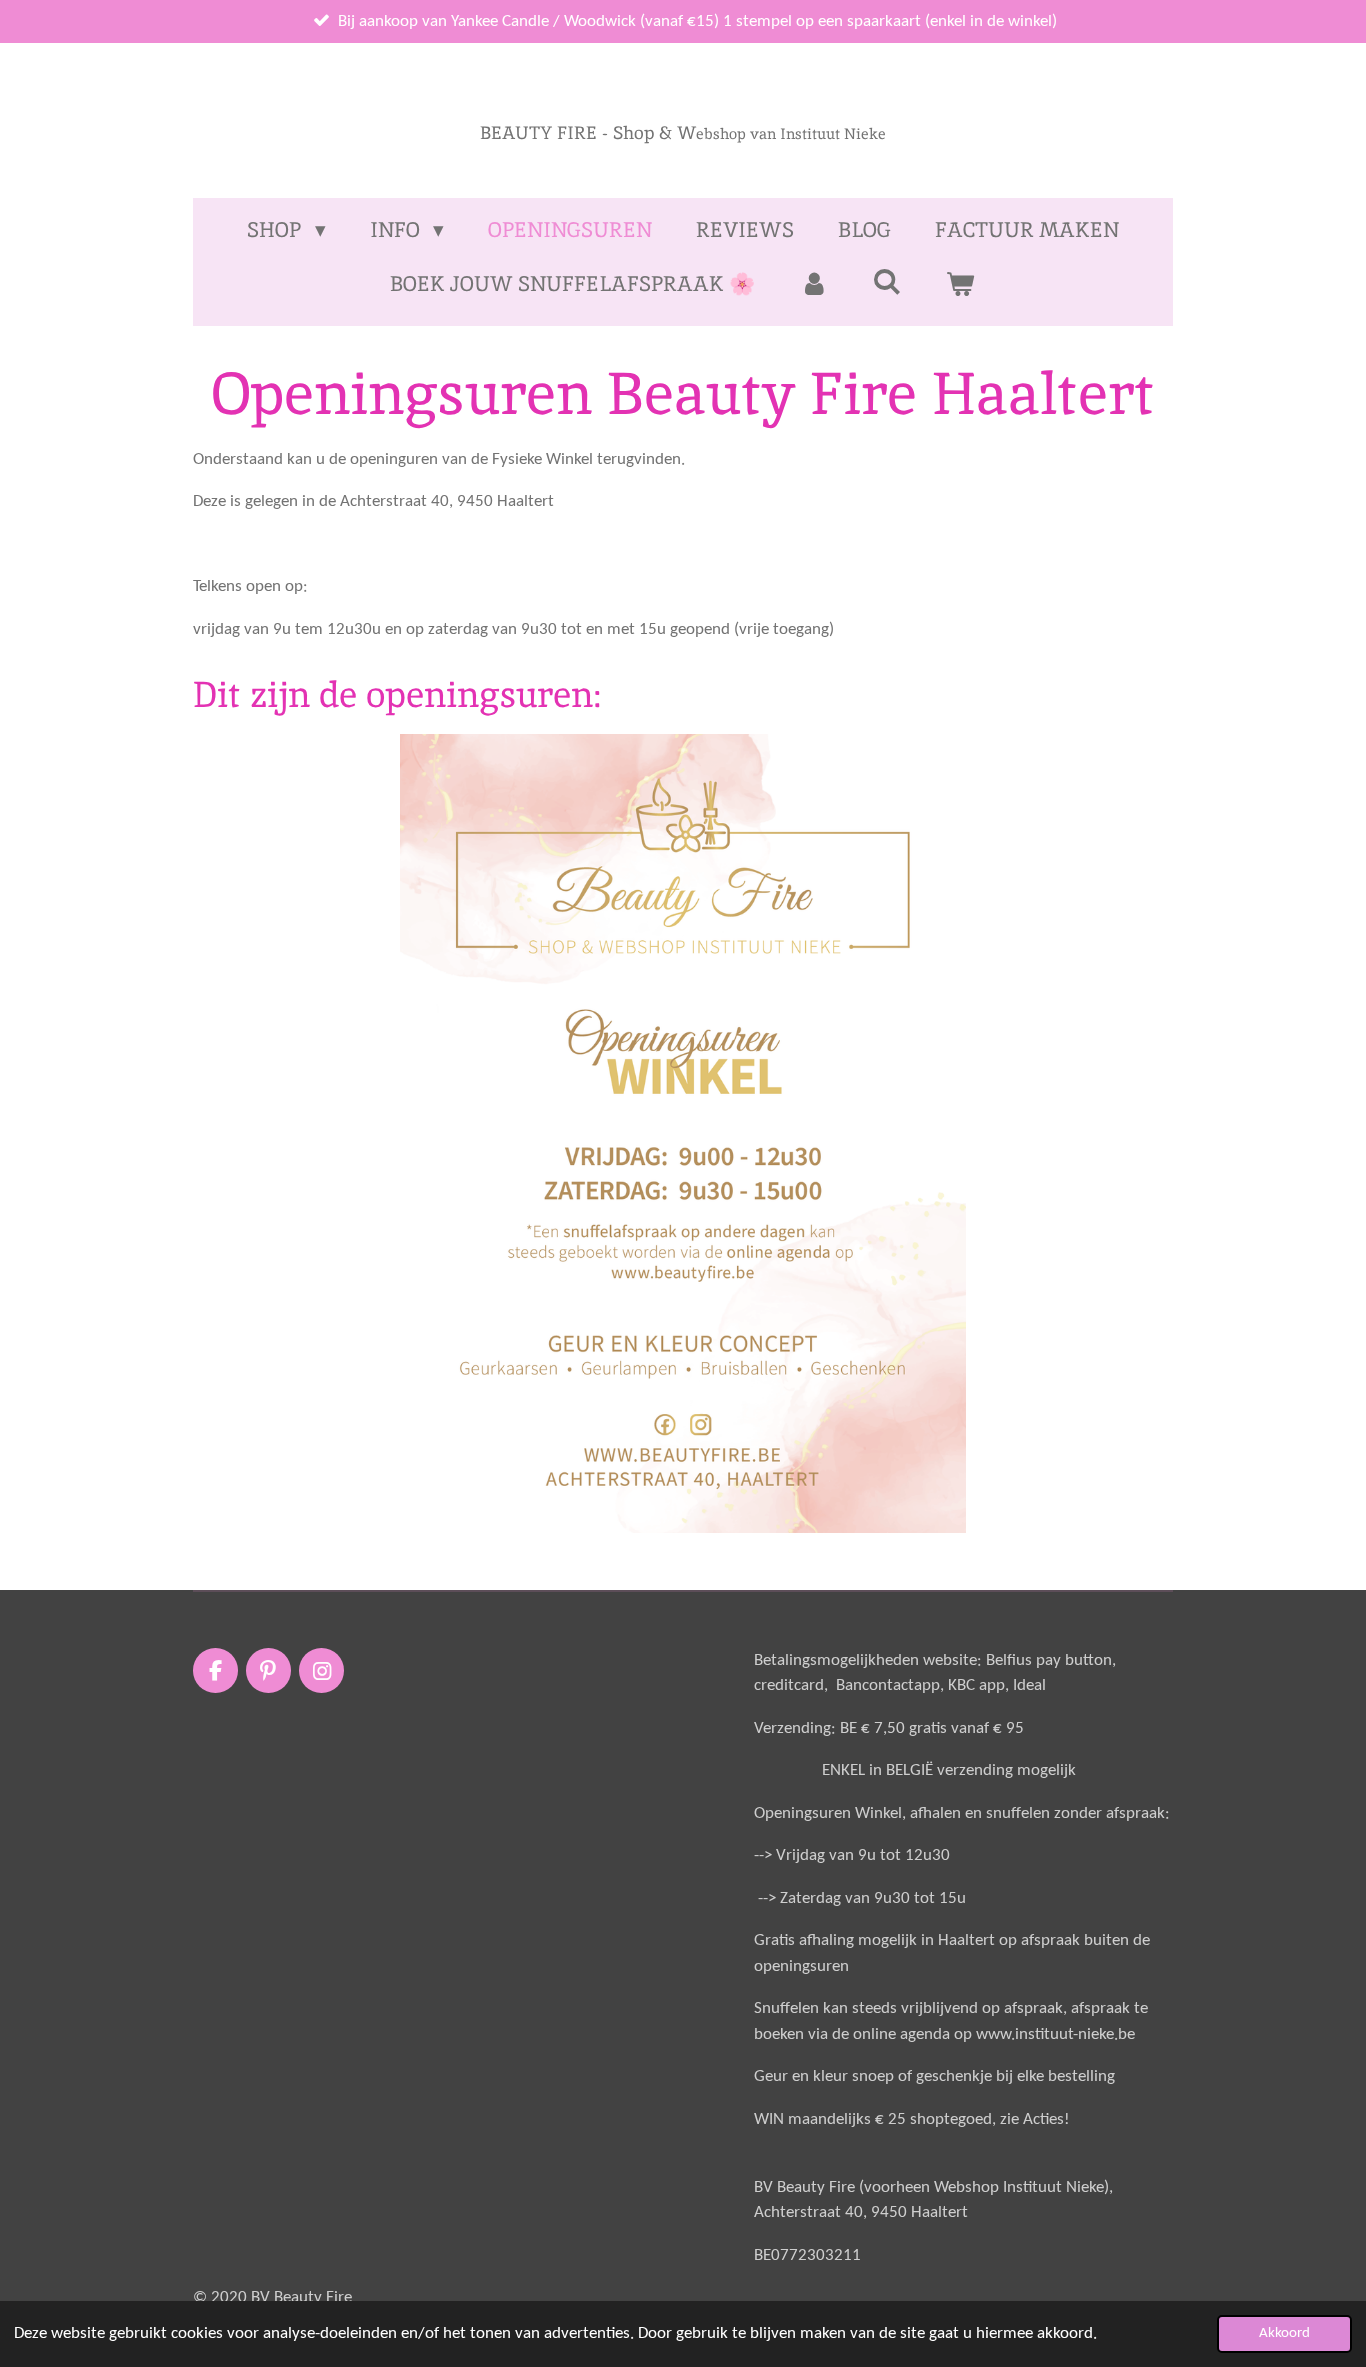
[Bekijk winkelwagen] (960, 284)
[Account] (813, 284)
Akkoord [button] (1284, 2333)
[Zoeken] (887, 281)
